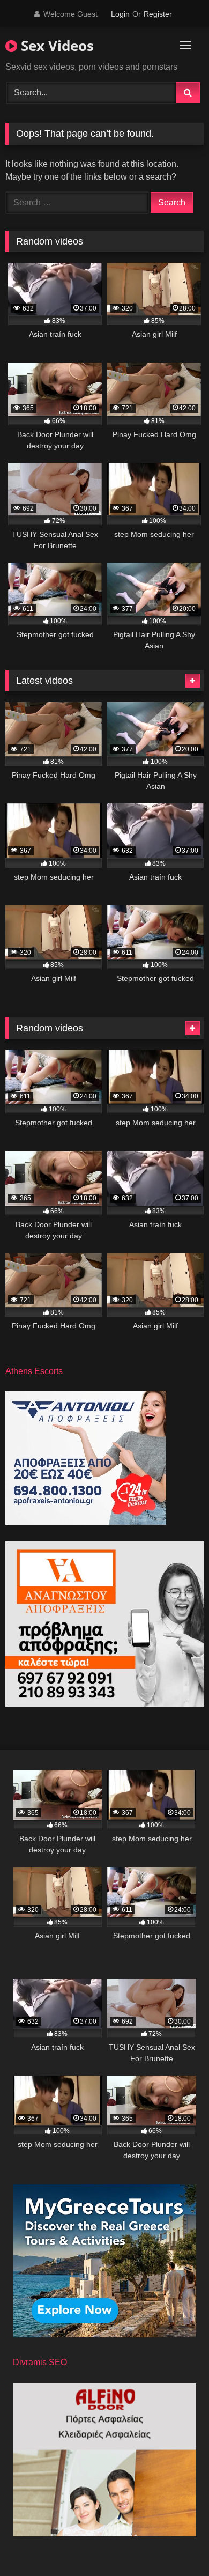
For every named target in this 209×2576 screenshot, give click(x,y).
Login (120, 14)
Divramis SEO (40, 2362)
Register (158, 14)
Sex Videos (55, 46)
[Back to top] (176, 2544)
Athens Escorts (34, 1371)
